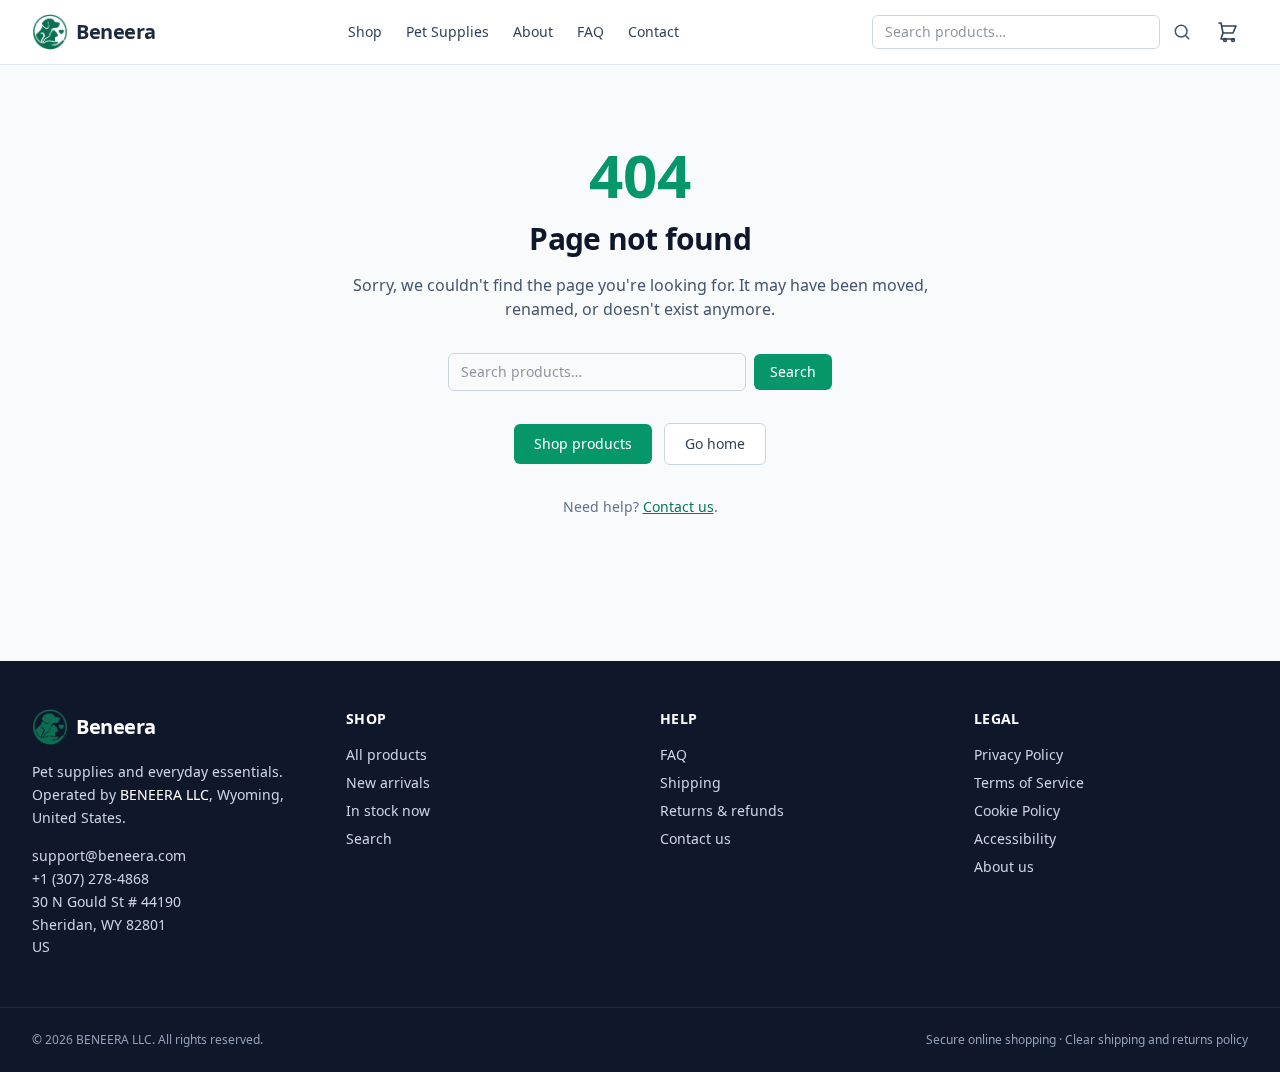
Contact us (678, 506)
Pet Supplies (447, 31)
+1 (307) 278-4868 (90, 878)
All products (386, 754)
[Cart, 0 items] (1228, 32)
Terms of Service (1029, 782)
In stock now (388, 810)
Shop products (583, 443)
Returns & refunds (722, 810)
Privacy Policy (1018, 754)
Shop (365, 31)
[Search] (1182, 32)
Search (793, 371)
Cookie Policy (1017, 810)
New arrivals (388, 782)
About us (1004, 866)
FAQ (590, 31)
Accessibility (1015, 838)
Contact (653, 31)
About (533, 31)
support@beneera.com (109, 855)
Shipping (690, 782)
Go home (715, 443)
